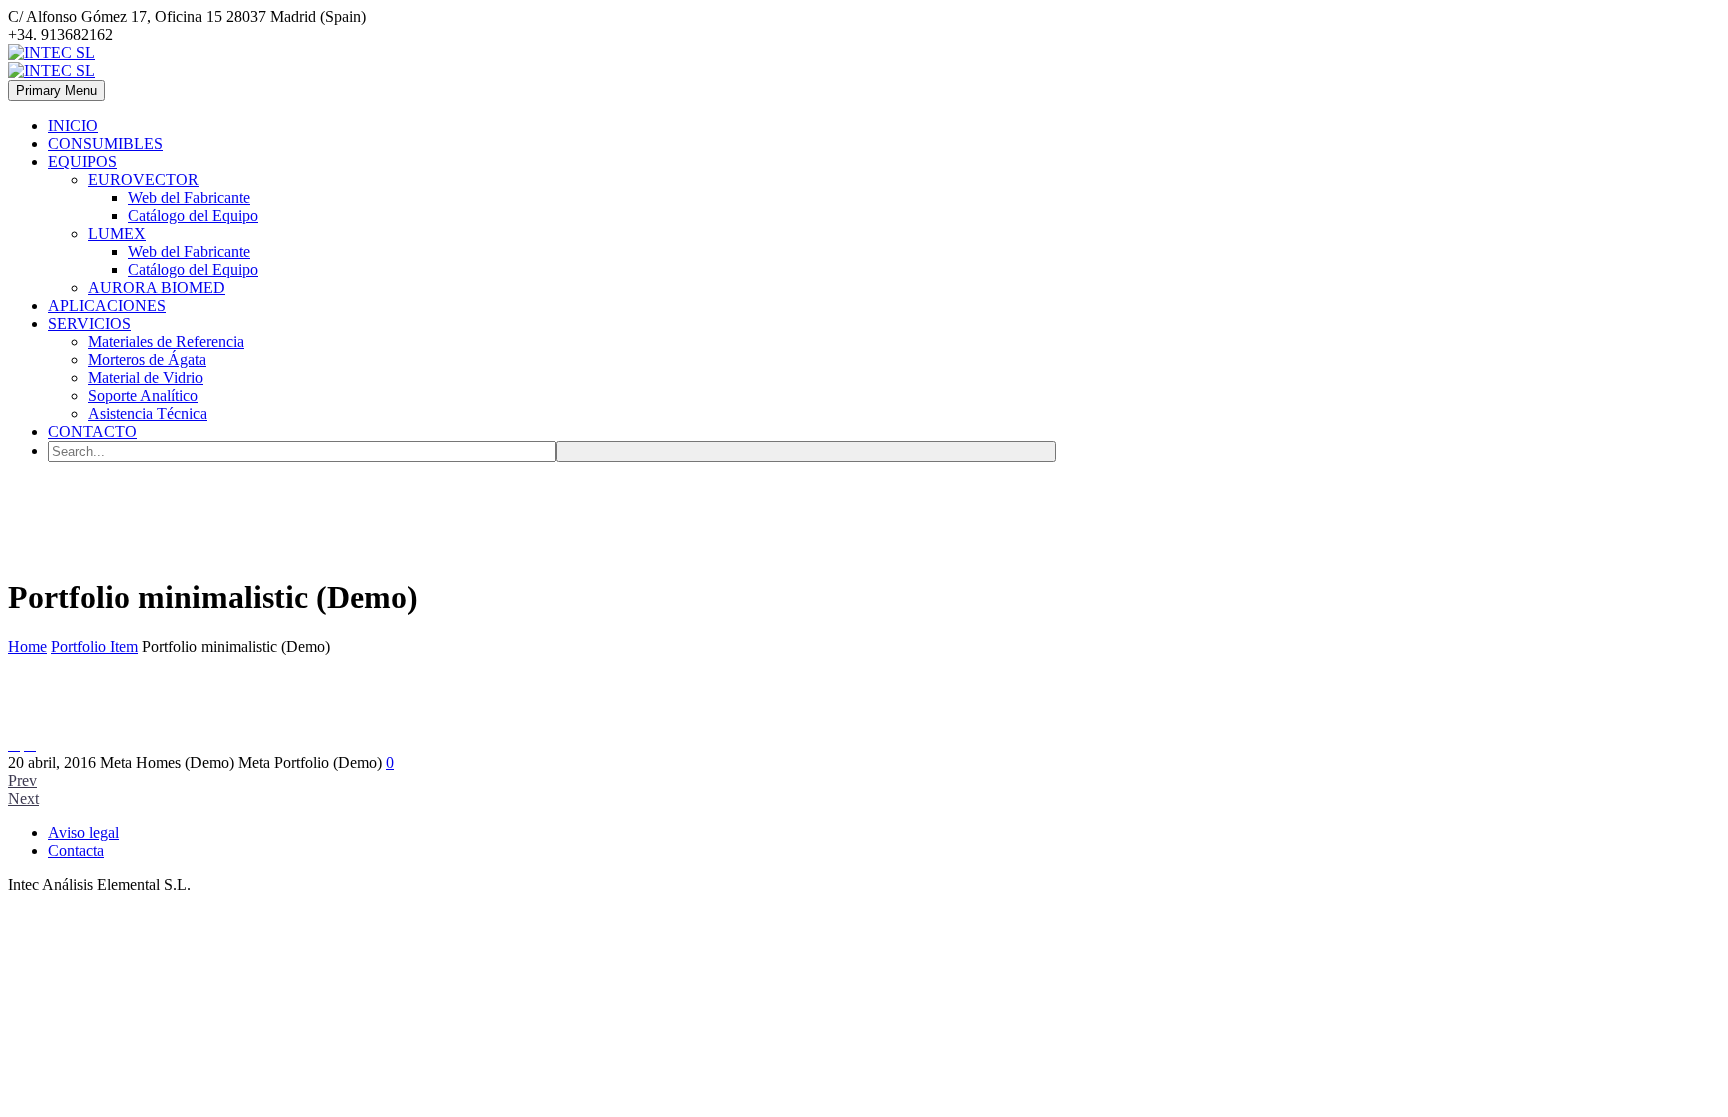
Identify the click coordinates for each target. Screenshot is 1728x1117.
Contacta (76, 850)
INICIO (73, 125)
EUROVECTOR (143, 179)
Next (23, 798)
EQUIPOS (82, 161)
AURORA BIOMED (156, 287)
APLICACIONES (107, 305)
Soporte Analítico (143, 395)
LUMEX (117, 233)
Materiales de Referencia (166, 341)
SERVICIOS (89, 323)
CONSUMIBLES (105, 143)
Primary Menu (56, 90)
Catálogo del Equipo (193, 215)
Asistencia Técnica (147, 413)
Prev (22, 780)
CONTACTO (92, 431)
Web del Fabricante (189, 197)
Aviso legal (83, 832)
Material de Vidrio (145, 377)
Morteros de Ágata (147, 359)
